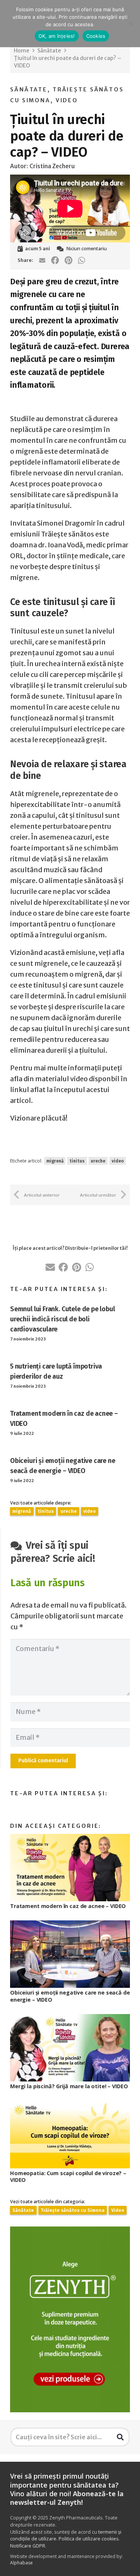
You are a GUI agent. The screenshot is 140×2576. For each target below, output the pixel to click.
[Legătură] (70, 2319)
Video (67, 100)
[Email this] (42, 260)
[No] (131, 24)
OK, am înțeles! (57, 36)
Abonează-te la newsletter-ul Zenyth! (67, 2498)
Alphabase (21, 2563)
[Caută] (120, 2437)
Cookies (96, 36)
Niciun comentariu (86, 249)
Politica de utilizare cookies (89, 2539)
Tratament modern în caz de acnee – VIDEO (68, 1906)
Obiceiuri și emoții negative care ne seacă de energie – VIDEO (70, 1996)
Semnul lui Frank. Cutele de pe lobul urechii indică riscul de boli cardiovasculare (63, 1319)
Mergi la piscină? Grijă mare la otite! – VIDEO (69, 2086)
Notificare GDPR (28, 2546)
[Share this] (55, 260)
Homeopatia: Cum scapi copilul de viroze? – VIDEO (68, 2177)
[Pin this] (68, 260)
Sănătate (29, 90)
